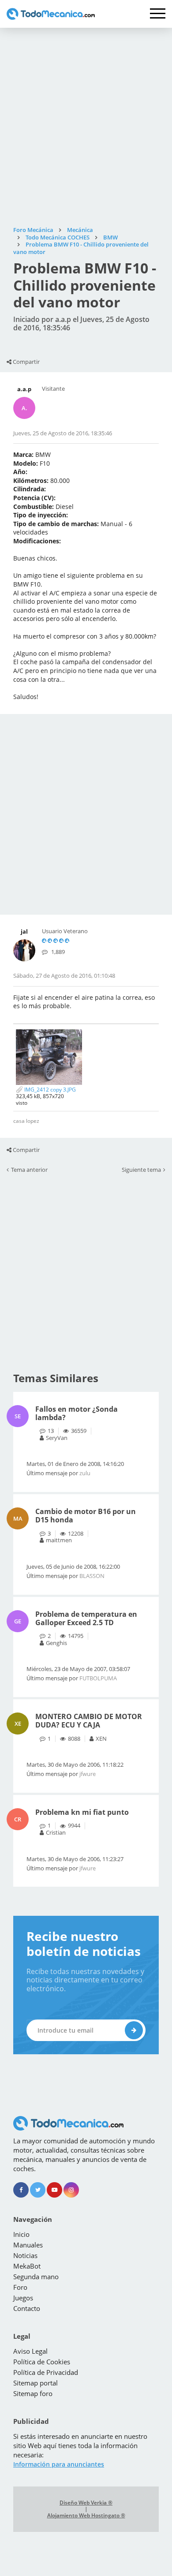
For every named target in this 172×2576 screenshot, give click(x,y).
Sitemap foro (33, 2393)
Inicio (21, 2234)
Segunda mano (36, 2277)
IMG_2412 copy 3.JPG (49, 1090)
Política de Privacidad (46, 2372)
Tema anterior (29, 1170)
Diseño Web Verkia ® (86, 2503)
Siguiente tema (141, 1170)
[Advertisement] (86, 127)
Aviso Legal (30, 2351)
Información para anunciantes (59, 2464)
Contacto (27, 2308)
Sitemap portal (36, 2383)
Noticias (25, 2255)
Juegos (23, 2298)
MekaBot (27, 2266)
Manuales (28, 2245)
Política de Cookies (42, 2362)
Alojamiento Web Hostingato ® (86, 2516)
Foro (20, 2287)
